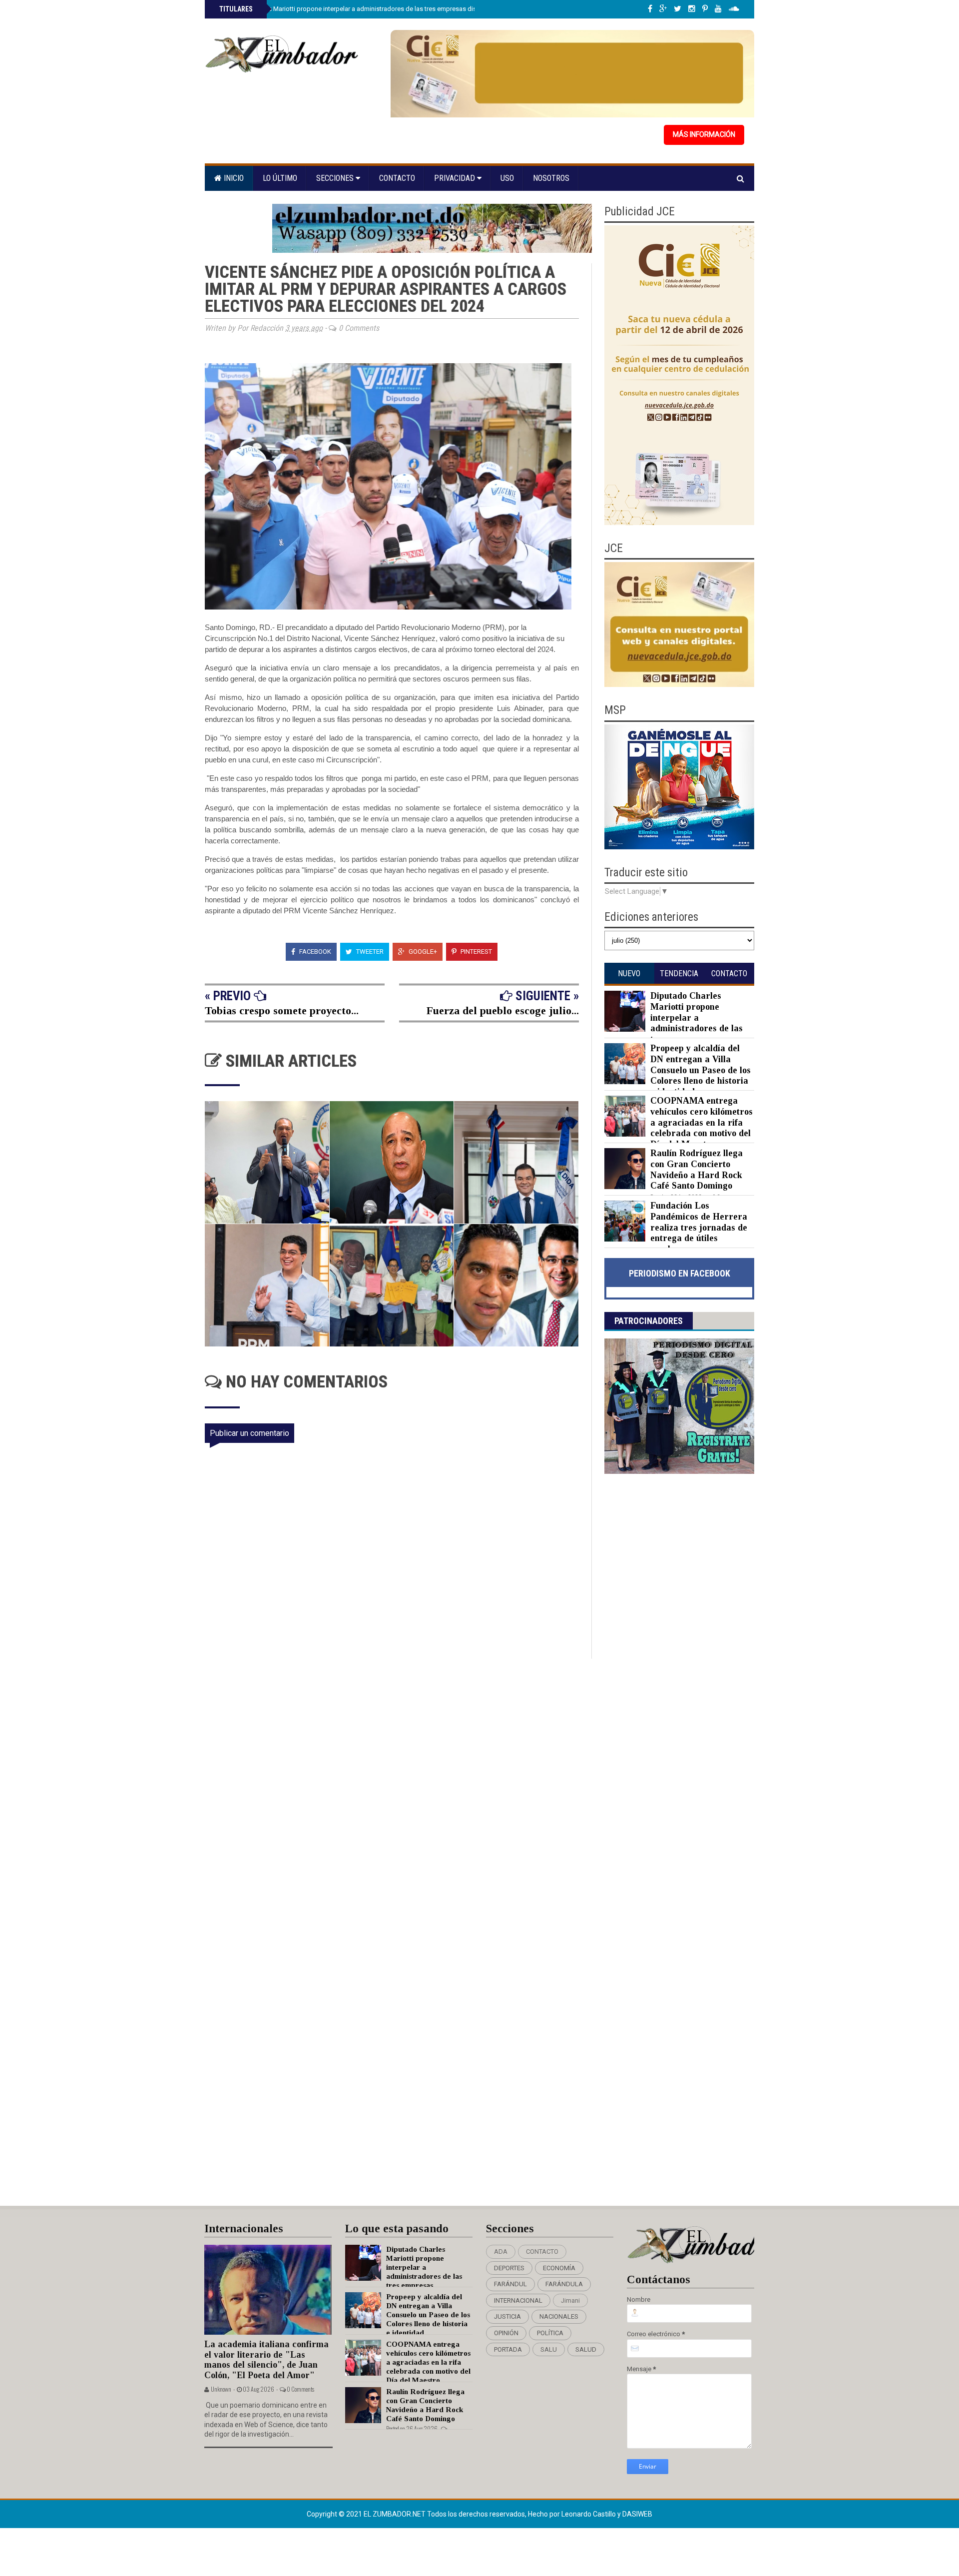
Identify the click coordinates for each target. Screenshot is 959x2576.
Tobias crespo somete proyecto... (282, 1010)
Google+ (422, 952)
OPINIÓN (506, 2333)
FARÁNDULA (564, 2284)
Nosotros (551, 178)
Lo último (280, 178)
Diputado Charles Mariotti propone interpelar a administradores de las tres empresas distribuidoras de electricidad (385, 9)
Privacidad (456, 178)
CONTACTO (542, 2252)
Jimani (570, 2300)
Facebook (314, 952)
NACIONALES (559, 2316)
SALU (549, 2349)
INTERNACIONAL (518, 2300)
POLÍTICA (550, 2333)
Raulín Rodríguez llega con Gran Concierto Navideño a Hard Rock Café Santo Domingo (697, 1169)
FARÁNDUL (510, 2284)
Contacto (397, 178)
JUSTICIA (507, 2316)
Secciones (336, 178)
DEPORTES (509, 2268)
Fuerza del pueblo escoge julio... (503, 1010)
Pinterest (476, 952)
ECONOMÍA (559, 2268)
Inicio (233, 178)
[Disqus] (398, 1791)
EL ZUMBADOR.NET (395, 2514)
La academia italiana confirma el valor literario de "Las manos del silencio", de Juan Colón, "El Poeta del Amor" (266, 2360)
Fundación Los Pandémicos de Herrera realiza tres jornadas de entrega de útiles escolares (699, 1227)
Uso (507, 178)
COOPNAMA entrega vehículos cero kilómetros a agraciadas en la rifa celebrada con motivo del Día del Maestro (702, 1122)
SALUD (586, 2349)
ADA (501, 2252)
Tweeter (369, 952)
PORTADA (508, 2349)
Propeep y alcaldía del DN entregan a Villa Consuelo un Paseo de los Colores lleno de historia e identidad (701, 1070)
